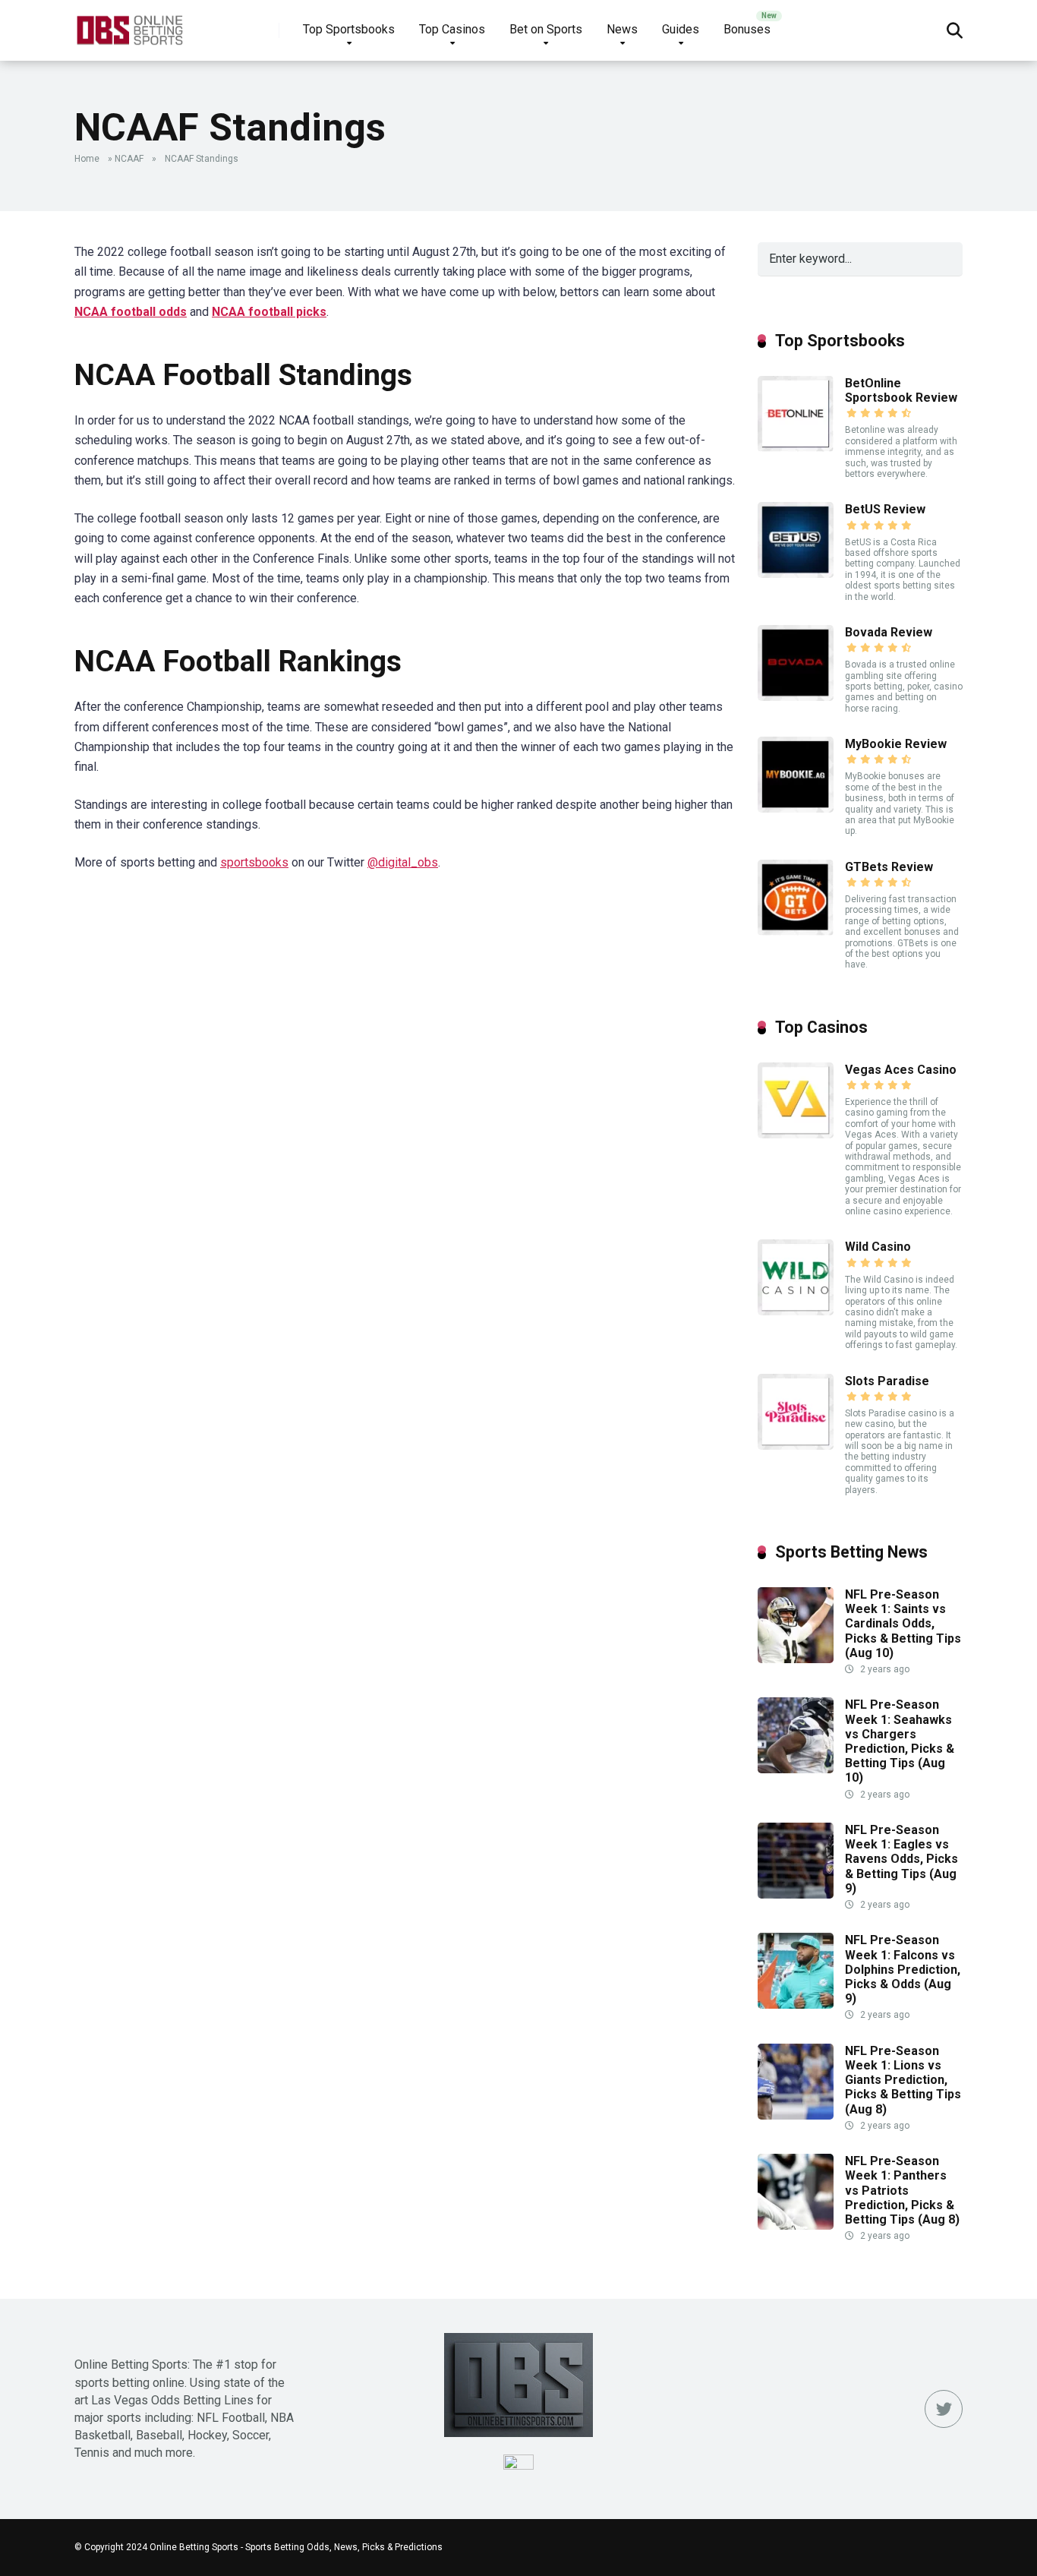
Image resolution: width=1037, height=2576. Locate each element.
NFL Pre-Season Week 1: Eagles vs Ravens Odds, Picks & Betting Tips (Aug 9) (901, 1859)
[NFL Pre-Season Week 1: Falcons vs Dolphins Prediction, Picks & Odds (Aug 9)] (796, 2005)
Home (87, 159)
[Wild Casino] (796, 1311)
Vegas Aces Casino (901, 1070)
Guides (681, 29)
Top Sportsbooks (349, 29)
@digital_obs (403, 862)
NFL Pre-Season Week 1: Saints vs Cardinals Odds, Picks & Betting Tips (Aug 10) (903, 1624)
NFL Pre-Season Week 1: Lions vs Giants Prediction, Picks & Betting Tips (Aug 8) (903, 2080)
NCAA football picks (269, 312)
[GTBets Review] (796, 931)
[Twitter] (944, 2409)
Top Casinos (452, 29)
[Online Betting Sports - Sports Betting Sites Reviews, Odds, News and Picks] (129, 25)
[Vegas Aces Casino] (796, 1134)
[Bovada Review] (796, 697)
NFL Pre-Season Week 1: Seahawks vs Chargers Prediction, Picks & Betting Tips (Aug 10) (900, 1741)
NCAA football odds (131, 312)
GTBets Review (889, 867)
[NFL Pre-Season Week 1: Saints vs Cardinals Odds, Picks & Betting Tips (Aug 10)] (796, 1659)
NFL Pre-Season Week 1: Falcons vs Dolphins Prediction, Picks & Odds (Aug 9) (903, 1969)
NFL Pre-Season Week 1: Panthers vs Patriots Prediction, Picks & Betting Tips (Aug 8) (902, 2190)
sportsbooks (254, 862)
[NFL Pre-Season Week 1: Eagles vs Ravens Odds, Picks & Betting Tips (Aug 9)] (796, 1894)
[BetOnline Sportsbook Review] (796, 448)
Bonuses (747, 29)
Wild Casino (878, 1247)
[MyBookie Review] (796, 808)
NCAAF (129, 159)
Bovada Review (889, 632)
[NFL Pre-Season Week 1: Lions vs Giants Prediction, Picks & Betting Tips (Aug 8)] (796, 2115)
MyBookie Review (896, 744)
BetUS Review (885, 509)
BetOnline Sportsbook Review (901, 390)
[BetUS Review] (796, 574)
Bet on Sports (546, 29)
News (622, 29)
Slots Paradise (887, 1381)
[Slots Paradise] (796, 1446)
